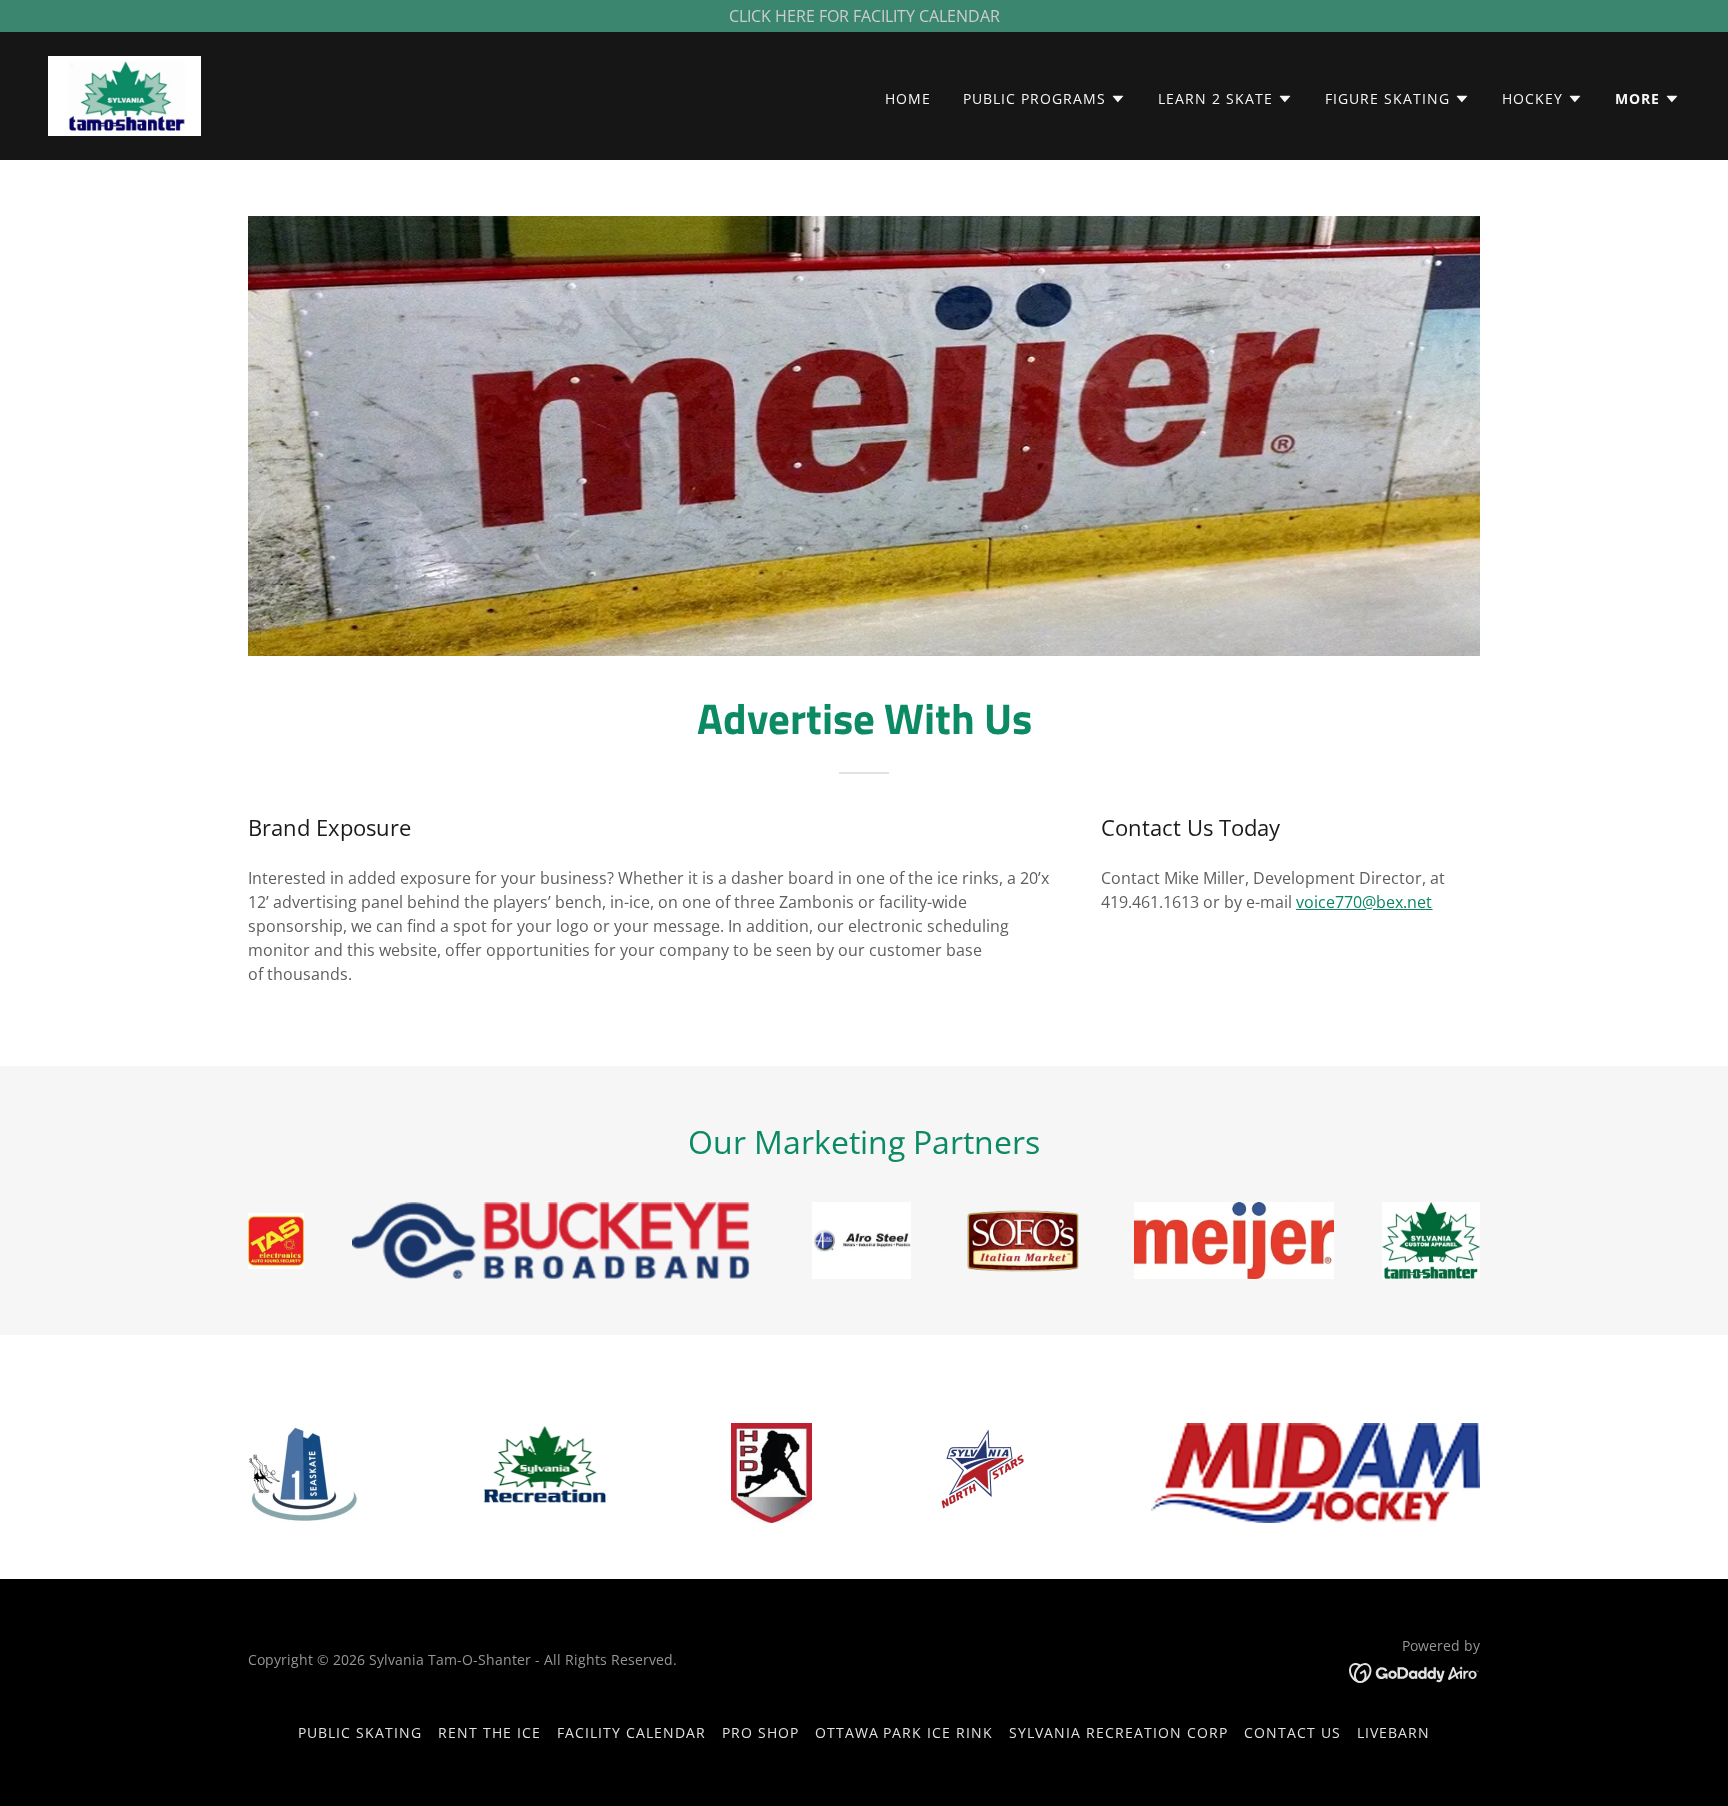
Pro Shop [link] (760, 1732)
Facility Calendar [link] (631, 1732)
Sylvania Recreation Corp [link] (1118, 1732)
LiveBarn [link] (1393, 1732)
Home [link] (908, 98)
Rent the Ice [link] (489, 1732)
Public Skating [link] (360, 1732)
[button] (1044, 99)
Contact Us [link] (1292, 1732)
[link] (124, 94)
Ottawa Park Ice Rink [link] (904, 1732)
